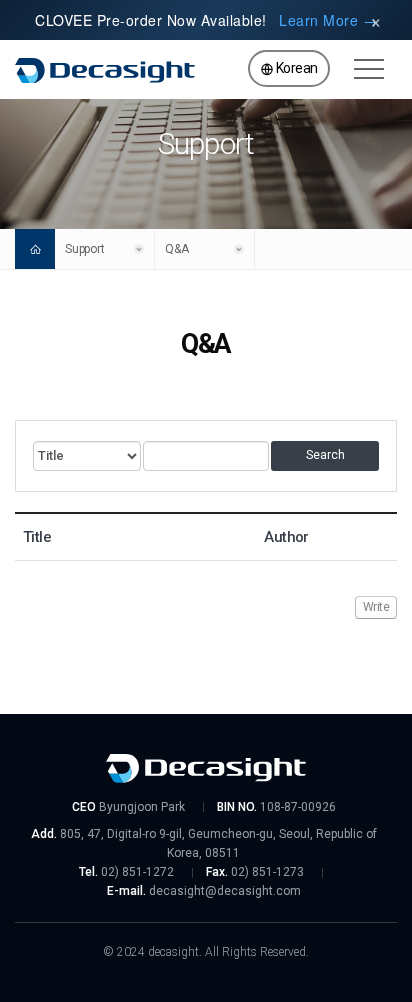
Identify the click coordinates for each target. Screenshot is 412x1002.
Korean (295, 68)
